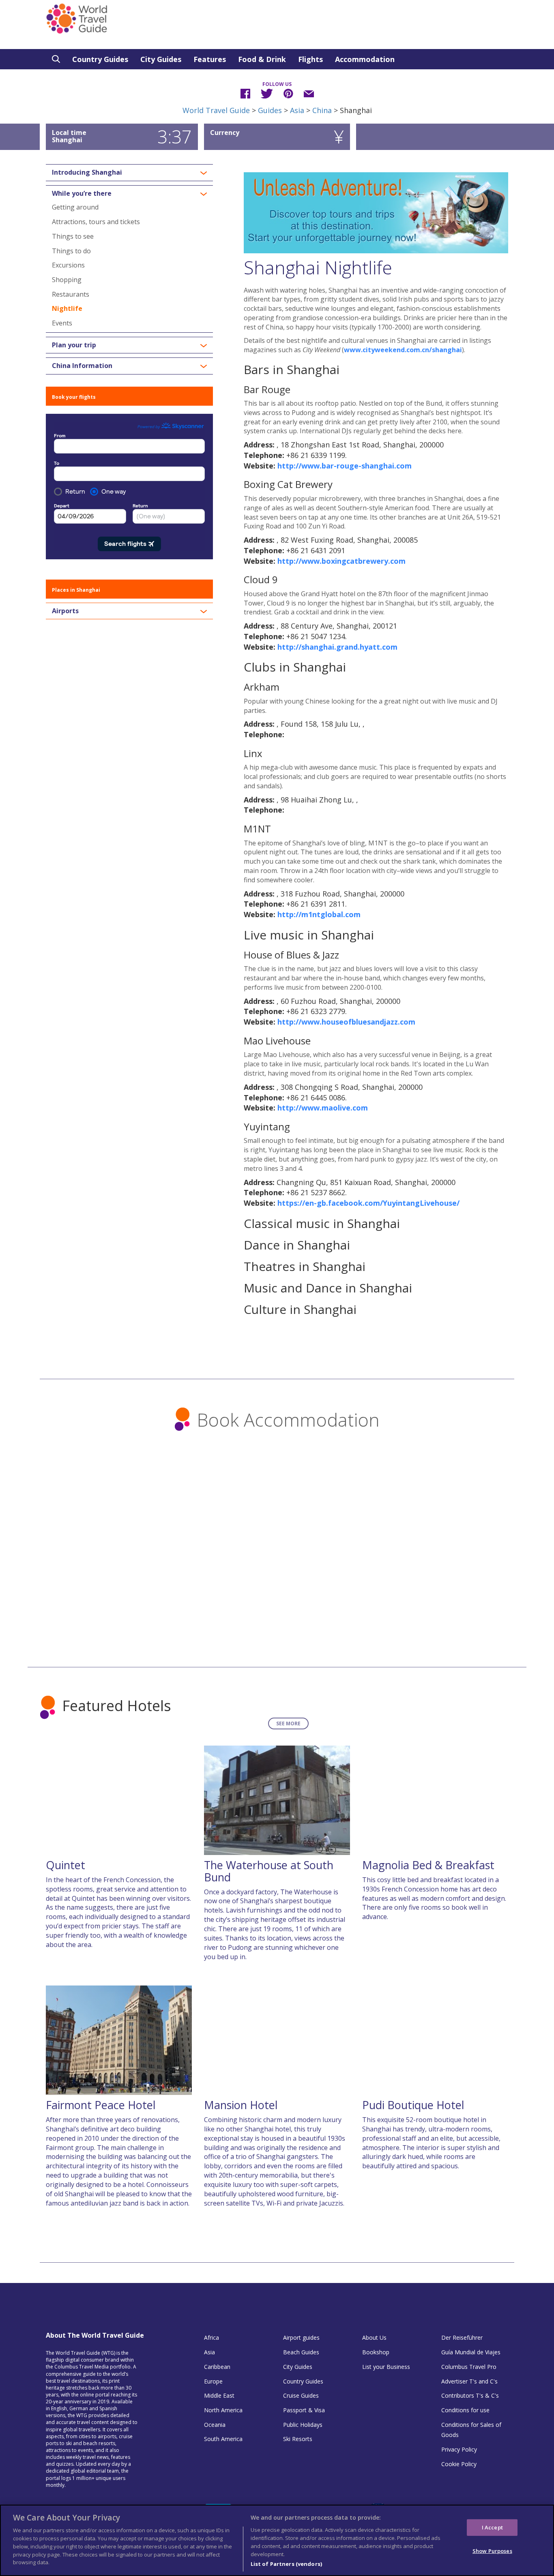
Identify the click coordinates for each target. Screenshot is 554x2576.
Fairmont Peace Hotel (101, 2105)
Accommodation (365, 59)
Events (62, 323)
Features (210, 59)
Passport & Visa (304, 2410)
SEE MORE (288, 1723)
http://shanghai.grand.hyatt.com (337, 647)
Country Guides (100, 59)
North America (223, 2410)
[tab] (129, 173)
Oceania (215, 2425)
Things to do (71, 251)
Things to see (73, 236)
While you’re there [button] (82, 194)
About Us (374, 2337)
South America (223, 2439)
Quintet (65, 1865)
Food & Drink (262, 59)
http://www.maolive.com (323, 1108)
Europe (213, 2381)
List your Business (386, 2367)
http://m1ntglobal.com (319, 914)
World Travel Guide (216, 110)
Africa (212, 2337)
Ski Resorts (298, 2439)
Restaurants (71, 294)
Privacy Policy (459, 2449)
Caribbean (217, 2367)
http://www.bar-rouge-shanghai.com (345, 466)
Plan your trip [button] (74, 345)
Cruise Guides (301, 2395)
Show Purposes (492, 2551)
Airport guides (301, 2337)
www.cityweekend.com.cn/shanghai (403, 350)
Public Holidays (303, 2425)
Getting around (75, 207)
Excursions (68, 265)
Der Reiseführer (462, 2337)
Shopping (67, 280)
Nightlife (67, 308)
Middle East (219, 2395)
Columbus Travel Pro (469, 2367)
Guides (270, 110)
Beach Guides (301, 2352)
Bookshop (376, 2352)
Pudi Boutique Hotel (413, 2105)
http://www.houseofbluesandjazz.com (346, 1022)
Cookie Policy (459, 2464)
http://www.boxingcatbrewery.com (341, 561)
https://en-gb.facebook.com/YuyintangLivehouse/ (368, 1203)
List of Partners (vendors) (286, 2563)
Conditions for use (465, 2410)
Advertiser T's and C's (469, 2381)
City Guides (161, 59)
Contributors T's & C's (470, 2395)
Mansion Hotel (241, 2105)
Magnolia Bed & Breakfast (428, 1865)
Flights (310, 59)
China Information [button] (82, 366)
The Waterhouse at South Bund (269, 1871)
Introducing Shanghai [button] (87, 173)
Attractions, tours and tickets (96, 222)
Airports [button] (65, 611)
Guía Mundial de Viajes (471, 2352)
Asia (297, 110)
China (322, 110)
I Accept (492, 2527)
